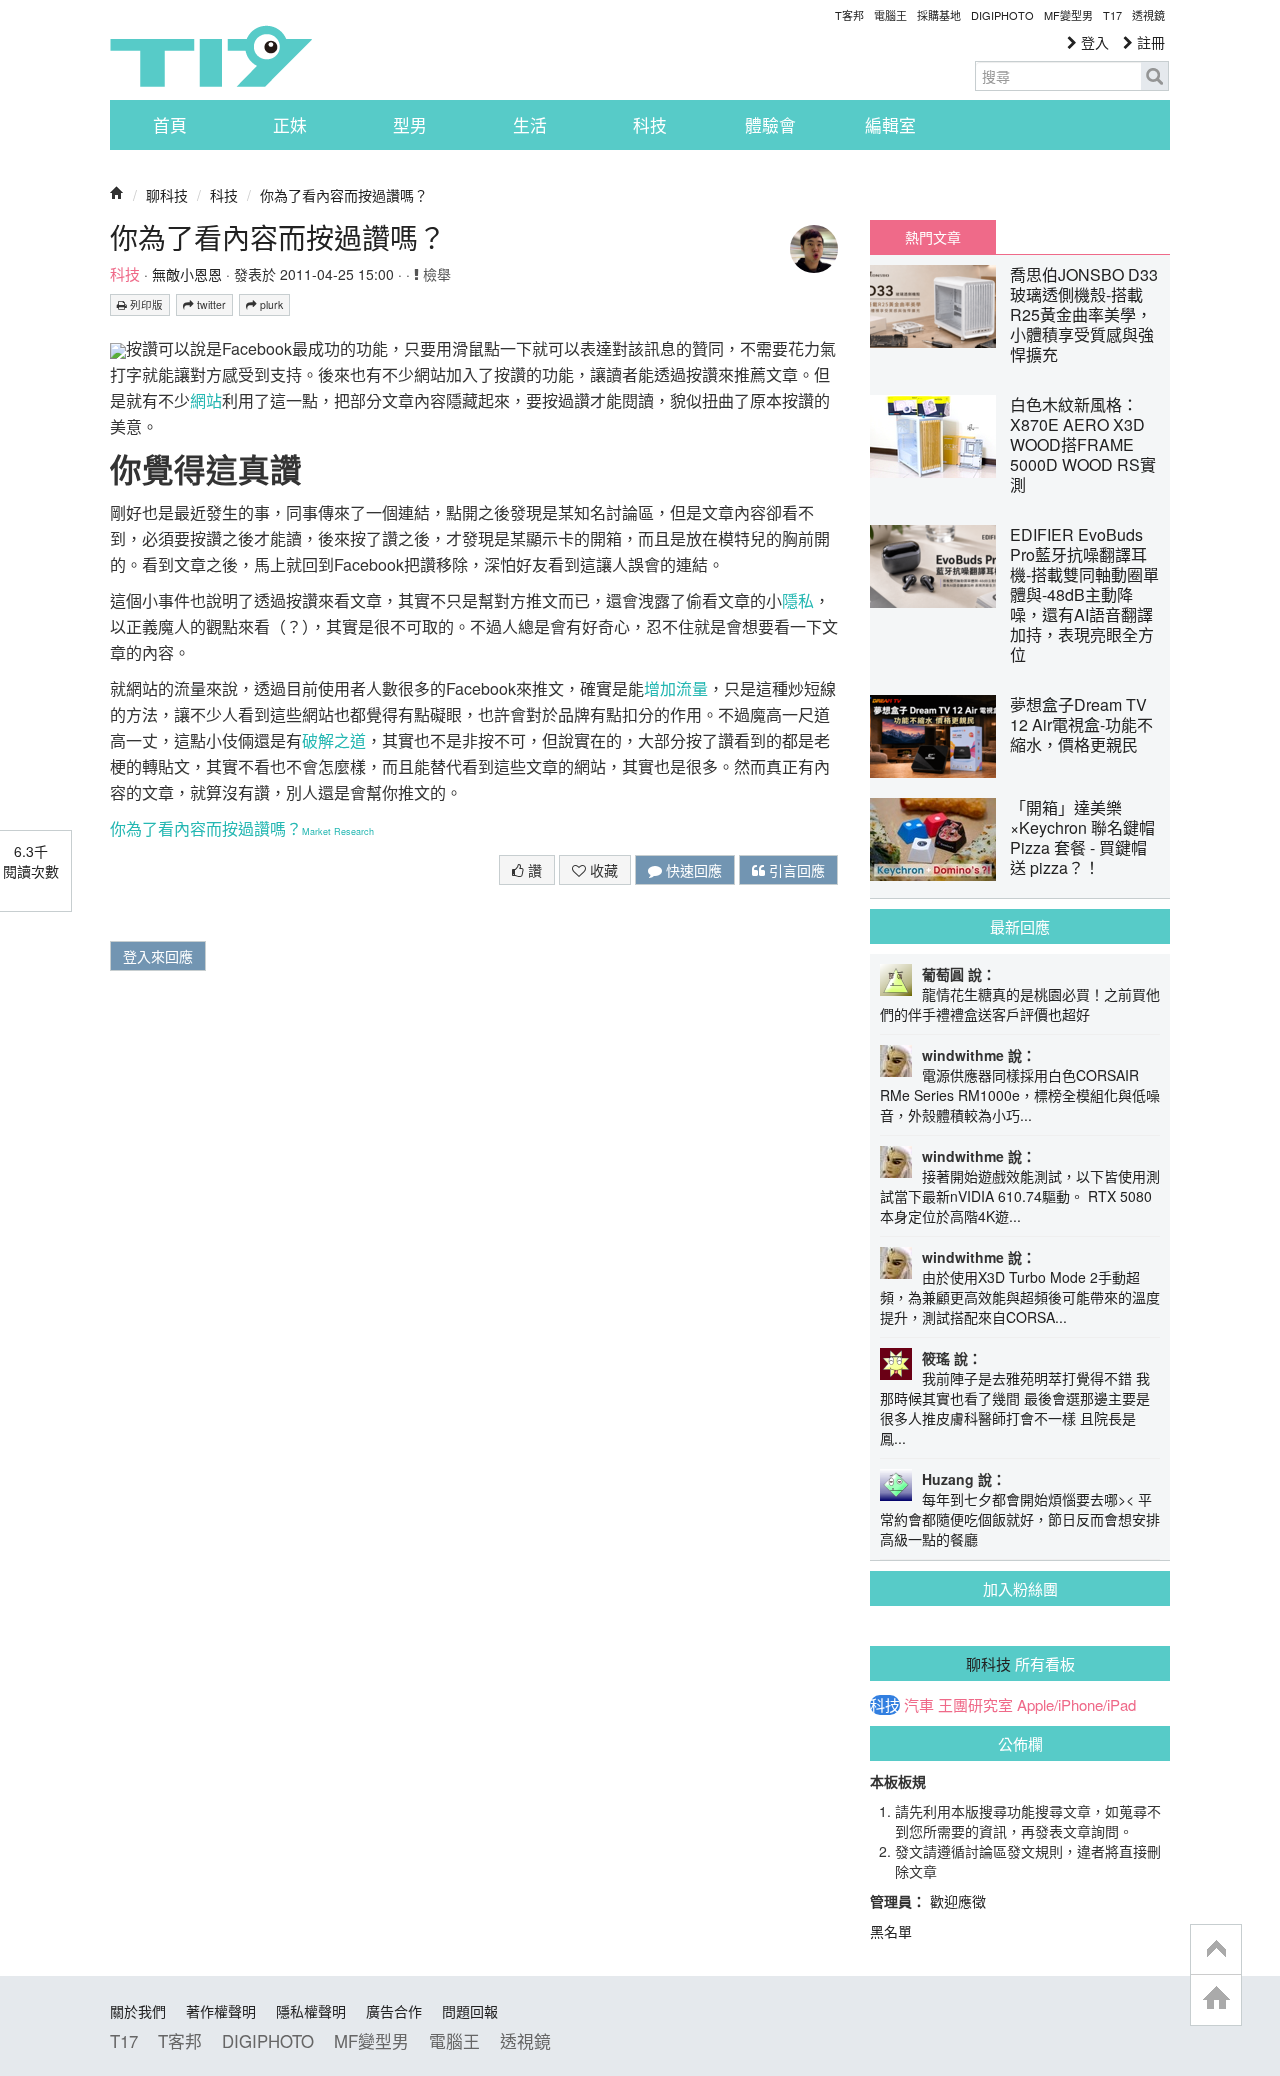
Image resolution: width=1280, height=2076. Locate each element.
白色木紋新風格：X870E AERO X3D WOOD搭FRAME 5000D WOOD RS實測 (1083, 444)
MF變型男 (1068, 15)
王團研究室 (975, 1705)
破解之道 (334, 740)
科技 (650, 125)
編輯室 (890, 125)
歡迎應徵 (958, 1901)
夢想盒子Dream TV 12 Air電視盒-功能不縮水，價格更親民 (1081, 724)
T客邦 (849, 15)
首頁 (170, 125)
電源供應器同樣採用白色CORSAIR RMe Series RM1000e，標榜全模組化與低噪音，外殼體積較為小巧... (1020, 1095)
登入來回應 (158, 956)
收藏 (602, 870)
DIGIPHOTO (1002, 15)
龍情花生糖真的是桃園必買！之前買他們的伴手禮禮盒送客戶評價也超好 (1020, 1004)
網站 (206, 400)
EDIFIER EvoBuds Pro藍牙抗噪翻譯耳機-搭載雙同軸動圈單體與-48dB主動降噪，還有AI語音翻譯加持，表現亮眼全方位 (1084, 594)
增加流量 (676, 688)
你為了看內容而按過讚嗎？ (344, 195)
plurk (270, 304)
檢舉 (435, 274)
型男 (410, 125)
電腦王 (890, 15)
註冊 (1149, 42)
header (1216, 1950)
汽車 (919, 1705)
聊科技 (167, 195)
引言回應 (795, 870)
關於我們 (138, 2011)
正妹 (290, 125)
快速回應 (692, 870)
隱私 (798, 600)
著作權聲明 (221, 2011)
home (1216, 1999)
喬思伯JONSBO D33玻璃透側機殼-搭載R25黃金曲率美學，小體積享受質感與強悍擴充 (1084, 314)
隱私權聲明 (311, 2011)
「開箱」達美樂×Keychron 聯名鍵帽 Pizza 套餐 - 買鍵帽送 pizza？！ (1082, 837)
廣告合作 (394, 2011)
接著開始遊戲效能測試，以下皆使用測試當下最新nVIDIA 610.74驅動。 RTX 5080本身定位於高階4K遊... (1020, 1196)
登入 (1093, 42)
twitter (210, 304)
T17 (211, 56)
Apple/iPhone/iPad (1076, 1705)
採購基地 (939, 15)
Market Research (338, 831)
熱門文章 (933, 237)
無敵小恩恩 (187, 274)
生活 (530, 125)
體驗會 (770, 125)
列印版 (145, 304)
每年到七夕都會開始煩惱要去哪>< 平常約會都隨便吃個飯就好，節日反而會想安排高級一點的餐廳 (1020, 1519)
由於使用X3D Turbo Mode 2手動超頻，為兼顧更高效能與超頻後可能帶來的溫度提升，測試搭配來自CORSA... (1020, 1297)
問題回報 (470, 2011)
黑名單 (891, 1931)
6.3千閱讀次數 (31, 861)
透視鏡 (1148, 15)
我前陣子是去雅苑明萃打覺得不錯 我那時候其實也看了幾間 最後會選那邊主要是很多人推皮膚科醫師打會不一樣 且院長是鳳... (1015, 1408)
